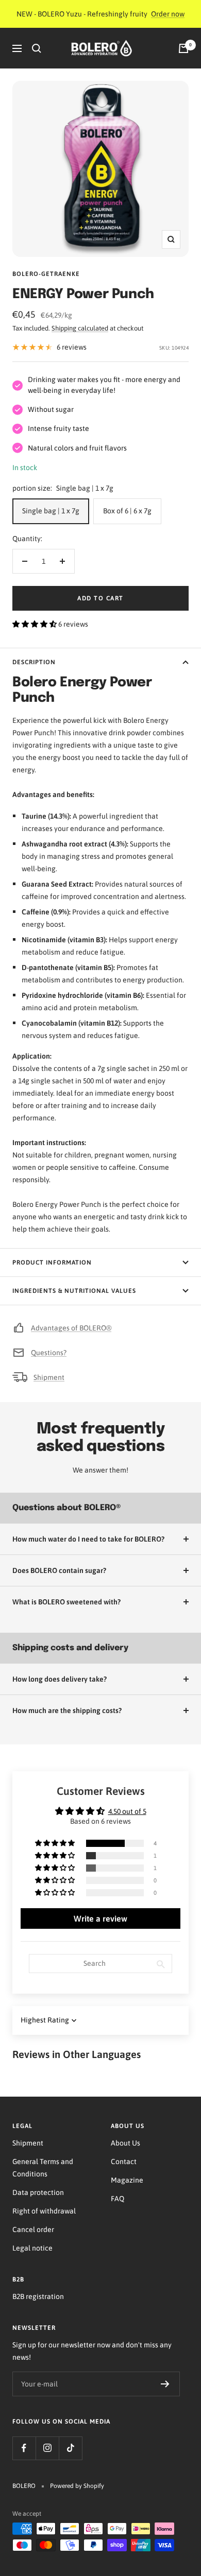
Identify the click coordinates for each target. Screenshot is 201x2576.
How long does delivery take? (60, 1679)
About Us (125, 2143)
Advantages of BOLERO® (71, 1328)
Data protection (38, 2192)
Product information (52, 1263)
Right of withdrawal (44, 2211)
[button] (35, 624)
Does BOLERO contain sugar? (59, 1570)
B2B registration (38, 2296)
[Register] (165, 2384)
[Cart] (183, 48)
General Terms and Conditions (43, 2168)
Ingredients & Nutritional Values (74, 1291)
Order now (168, 14)
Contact (124, 2162)
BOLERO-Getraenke (46, 274)
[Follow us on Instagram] (47, 2448)
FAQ (118, 2199)
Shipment (49, 1377)
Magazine (127, 2180)
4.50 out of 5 (127, 1811)
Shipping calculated (80, 328)
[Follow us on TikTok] (70, 2448)
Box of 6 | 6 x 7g (127, 511)
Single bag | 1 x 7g (51, 511)
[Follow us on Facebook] (24, 2448)
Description (34, 662)
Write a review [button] (100, 1918)
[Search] (37, 48)
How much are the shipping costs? (67, 1710)
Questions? (49, 1353)
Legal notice (32, 2248)
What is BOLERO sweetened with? (66, 1602)
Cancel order (33, 2229)
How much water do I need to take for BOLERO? (88, 1539)
